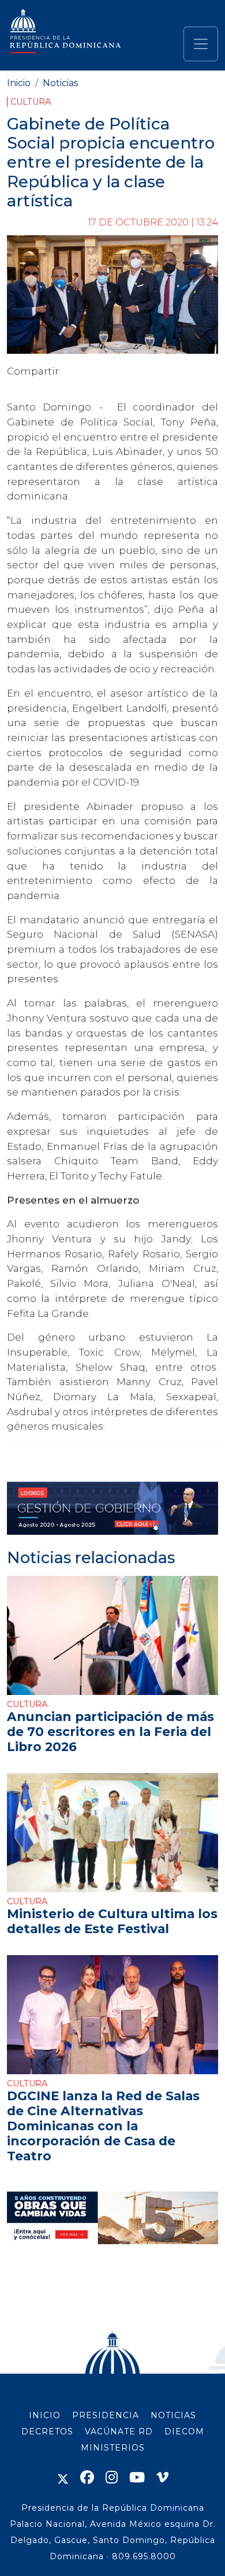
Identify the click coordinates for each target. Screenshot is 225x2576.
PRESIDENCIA (106, 2415)
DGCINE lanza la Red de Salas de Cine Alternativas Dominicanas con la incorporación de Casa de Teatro (103, 2126)
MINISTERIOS (113, 2448)
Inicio (19, 83)
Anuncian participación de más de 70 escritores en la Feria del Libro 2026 (110, 1731)
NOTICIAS (173, 2415)
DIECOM (184, 2431)
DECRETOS (47, 2431)
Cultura (31, 102)
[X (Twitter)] (63, 2477)
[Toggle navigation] (201, 44)
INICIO (45, 2415)
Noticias (60, 83)
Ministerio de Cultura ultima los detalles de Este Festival (112, 1921)
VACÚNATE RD (119, 2431)
